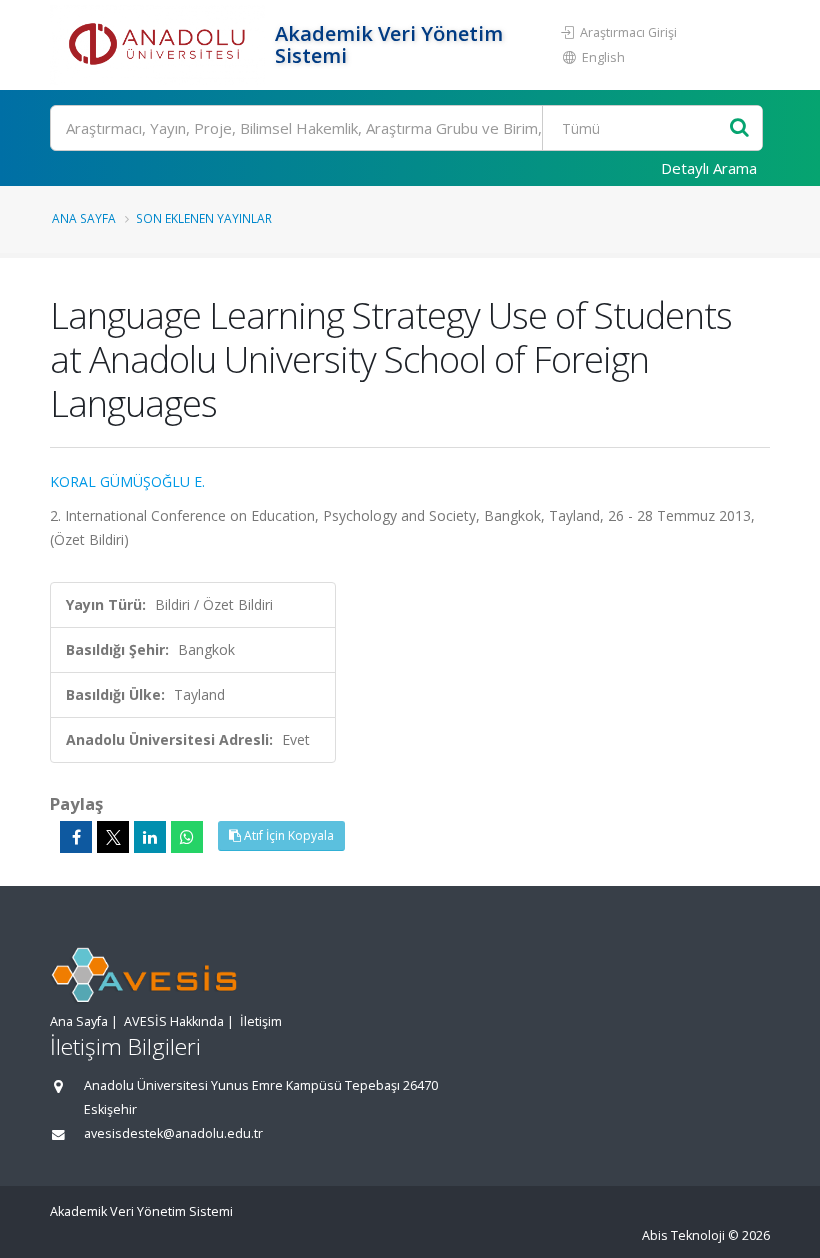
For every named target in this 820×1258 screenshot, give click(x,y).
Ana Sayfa (84, 218)
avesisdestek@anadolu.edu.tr (173, 1133)
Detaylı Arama (709, 168)
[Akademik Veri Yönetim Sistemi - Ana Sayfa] (160, 45)
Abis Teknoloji (683, 1235)
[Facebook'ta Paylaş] (76, 837)
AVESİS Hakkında (174, 1021)
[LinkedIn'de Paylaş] (150, 837)
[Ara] (739, 128)
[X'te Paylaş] (113, 837)
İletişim (261, 1021)
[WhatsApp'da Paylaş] (187, 837)
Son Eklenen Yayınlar (204, 218)
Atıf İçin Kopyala (287, 835)
